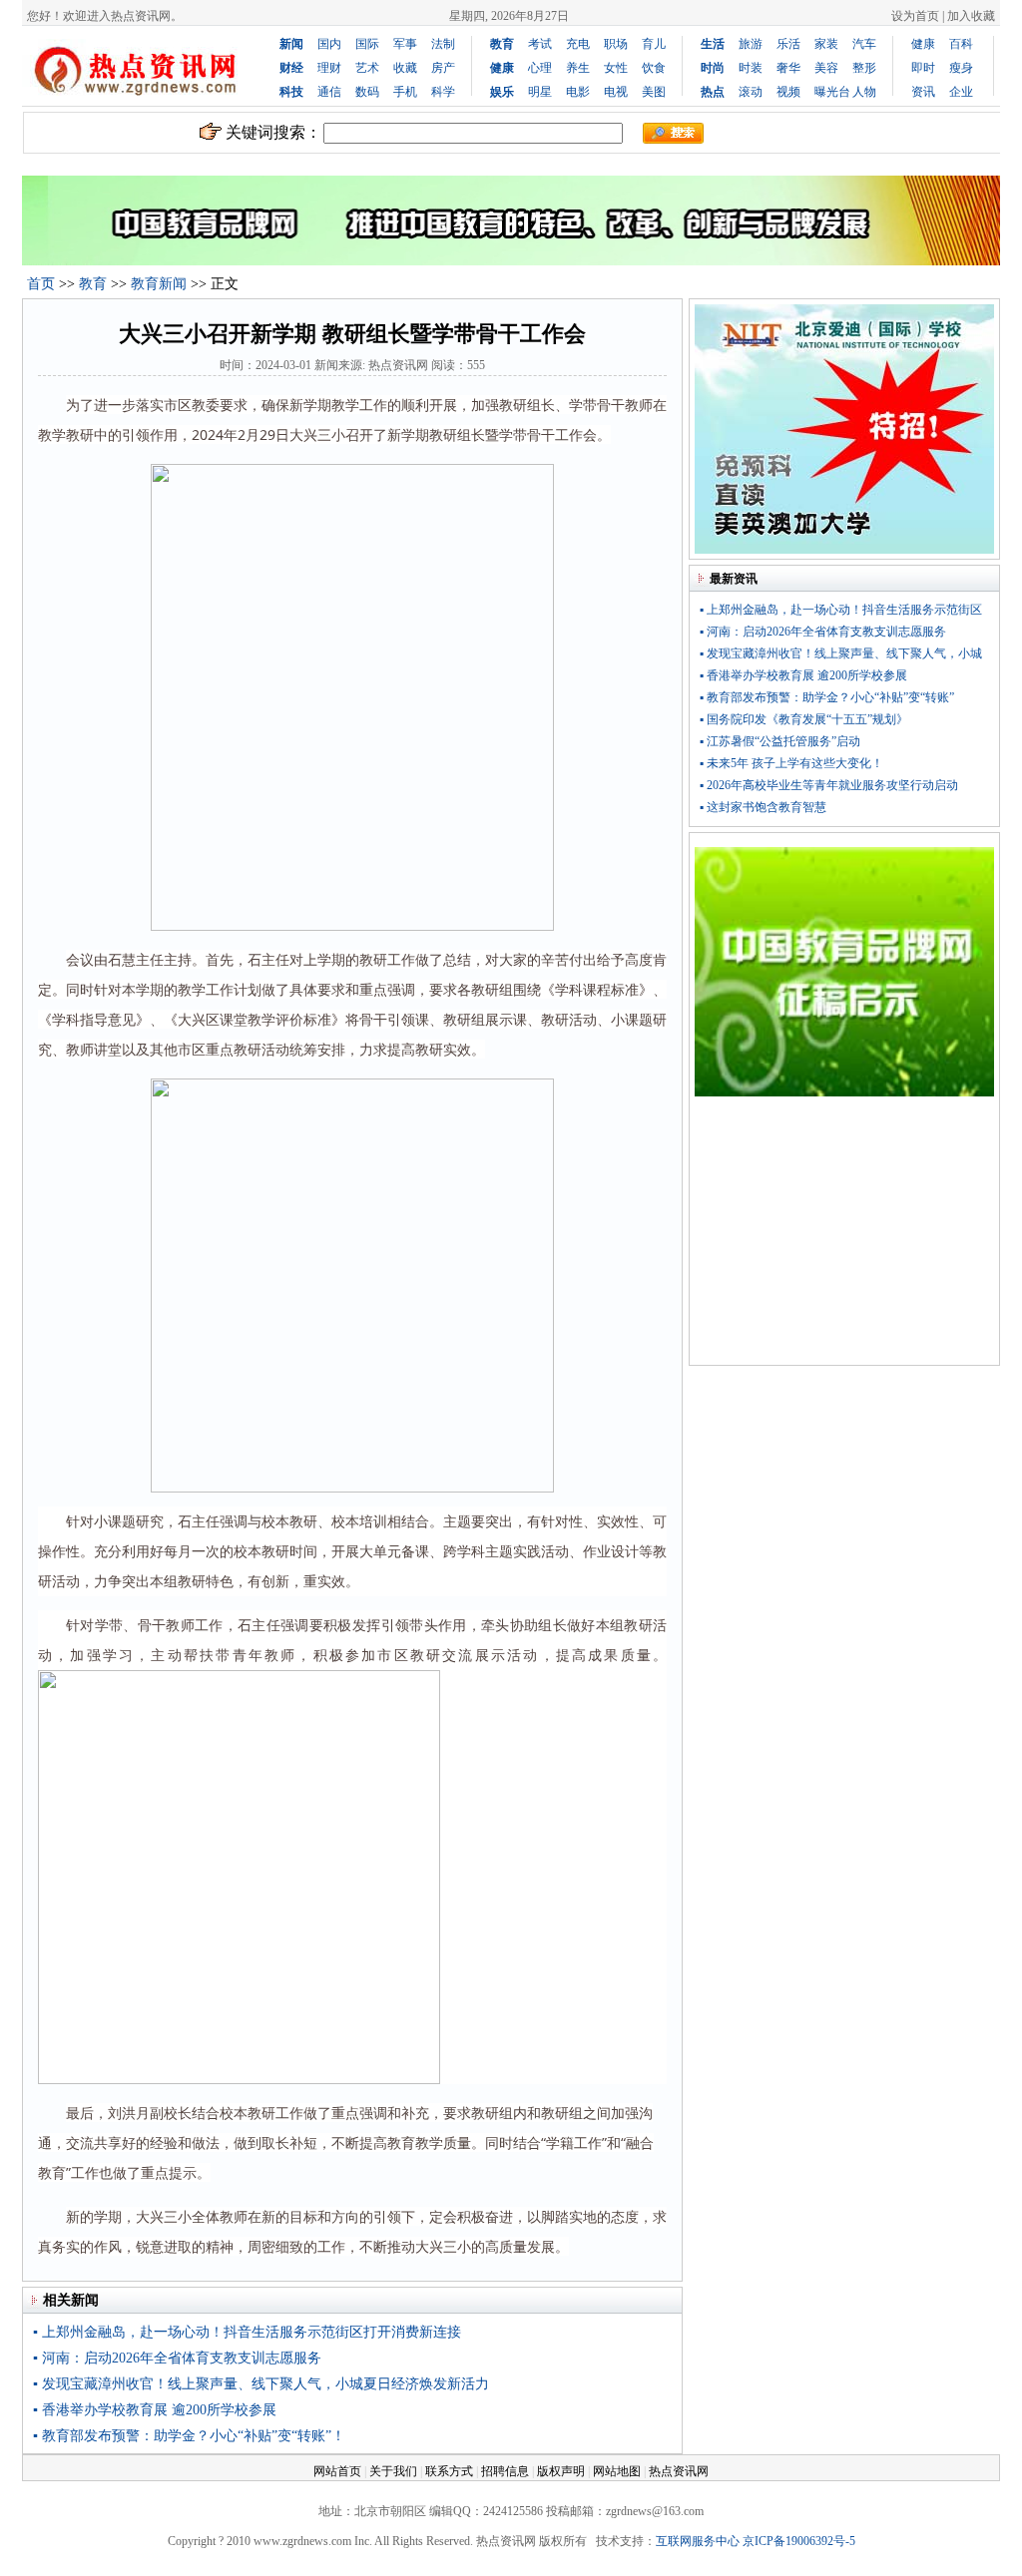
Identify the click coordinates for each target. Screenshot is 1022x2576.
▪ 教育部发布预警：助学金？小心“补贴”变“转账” (827, 697)
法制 (443, 44)
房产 (443, 68)
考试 (540, 44)
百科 (961, 44)
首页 (41, 284)
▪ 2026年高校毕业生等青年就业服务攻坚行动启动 (829, 785)
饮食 (654, 68)
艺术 (367, 68)
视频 (788, 92)
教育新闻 (159, 284)
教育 (93, 284)
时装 (751, 68)
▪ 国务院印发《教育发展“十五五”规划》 (804, 719)
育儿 (654, 44)
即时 (923, 68)
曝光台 (832, 92)
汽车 (864, 44)
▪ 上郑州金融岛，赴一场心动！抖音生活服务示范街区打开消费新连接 (247, 2332)
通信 (329, 92)
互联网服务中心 (698, 2541)
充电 (578, 44)
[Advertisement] (844, 1235)
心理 (540, 68)
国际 (367, 44)
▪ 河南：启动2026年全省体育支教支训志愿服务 (177, 2358)
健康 (923, 44)
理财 (329, 68)
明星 (540, 92)
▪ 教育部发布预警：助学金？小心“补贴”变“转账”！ (189, 2436)
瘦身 (961, 68)
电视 (616, 92)
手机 (405, 92)
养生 (578, 68)
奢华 (788, 68)
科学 (443, 92)
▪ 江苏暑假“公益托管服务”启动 (780, 741)
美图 (654, 92)
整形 (864, 68)
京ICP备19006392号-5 (799, 2541)
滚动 (751, 92)
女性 (616, 68)
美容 (826, 68)
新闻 (291, 44)
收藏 (405, 68)
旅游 (751, 44)
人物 (864, 92)
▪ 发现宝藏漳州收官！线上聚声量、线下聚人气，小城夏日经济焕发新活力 (261, 2384)
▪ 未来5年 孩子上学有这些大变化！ (791, 763)
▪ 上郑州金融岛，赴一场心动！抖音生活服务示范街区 (841, 610)
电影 (578, 92)
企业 (961, 92)
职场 (616, 44)
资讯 (923, 92)
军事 (405, 44)
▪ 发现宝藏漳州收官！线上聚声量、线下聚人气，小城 (841, 653)
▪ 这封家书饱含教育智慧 (763, 807)
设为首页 (915, 16)
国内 (329, 44)
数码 (367, 92)
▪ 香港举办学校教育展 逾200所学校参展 (155, 2410)
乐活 (788, 44)
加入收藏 (971, 16)
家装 (826, 44)
